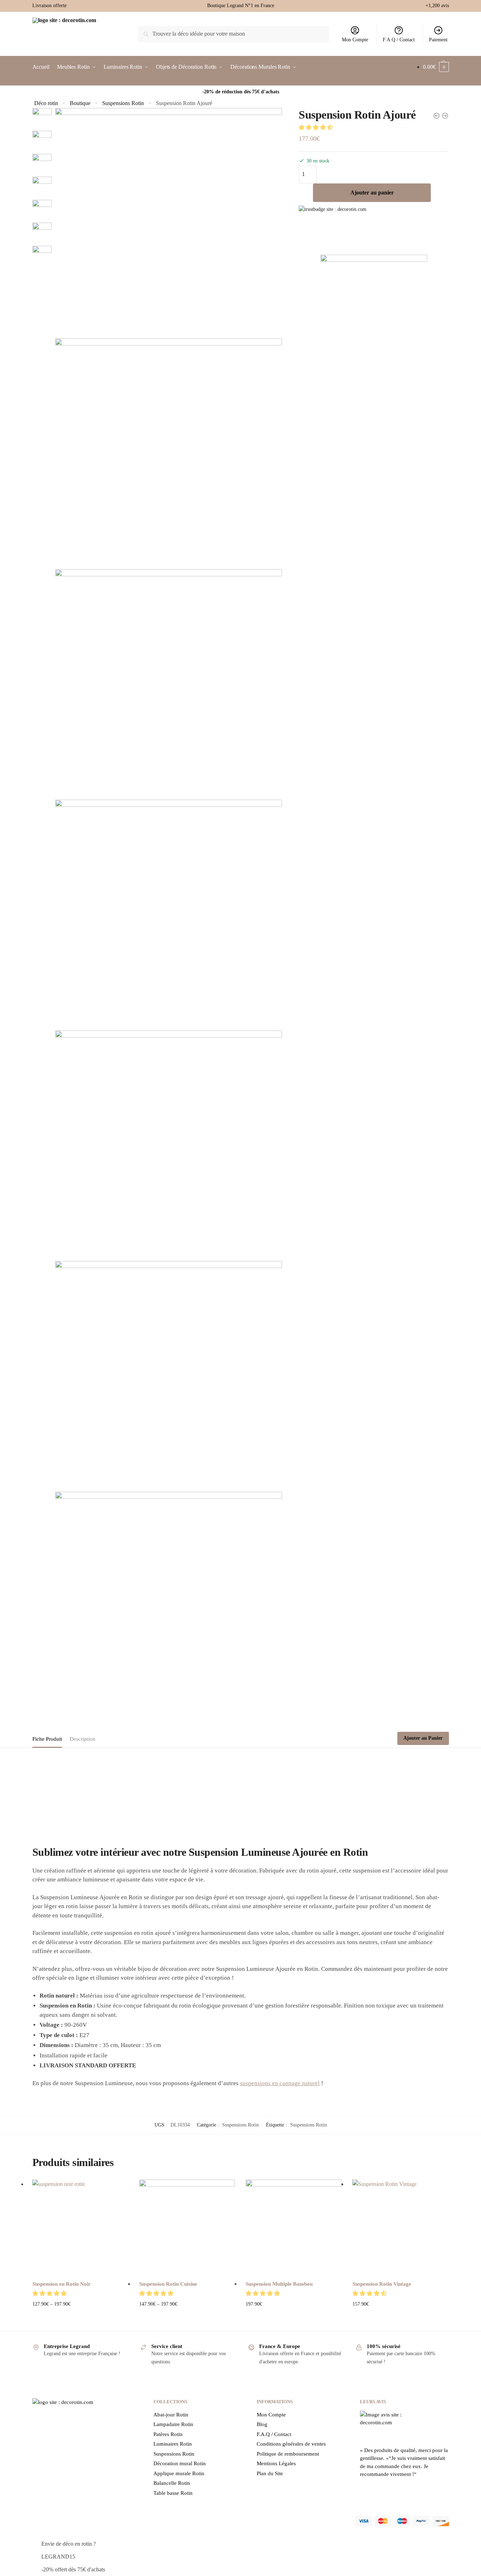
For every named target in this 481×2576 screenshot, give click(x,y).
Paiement (438, 40)
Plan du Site (270, 2473)
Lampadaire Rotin (173, 2424)
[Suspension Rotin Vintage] (401, 2228)
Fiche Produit (47, 1739)
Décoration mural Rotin (180, 2463)
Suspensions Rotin (123, 103)
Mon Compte (355, 40)
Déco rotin (46, 103)
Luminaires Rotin (173, 2444)
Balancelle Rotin (172, 2483)
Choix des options (80, 2315)
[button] (317, 127)
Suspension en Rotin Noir (62, 2284)
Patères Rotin (168, 2434)
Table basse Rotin (173, 2493)
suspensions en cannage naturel (280, 2083)
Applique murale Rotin (179, 2473)
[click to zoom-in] (169, 221)
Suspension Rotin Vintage (382, 2284)
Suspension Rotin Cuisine (168, 2284)
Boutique (80, 103)
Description (83, 1739)
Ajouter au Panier (423, 1738)
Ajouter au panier (372, 193)
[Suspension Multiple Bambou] (294, 2228)
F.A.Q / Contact (399, 40)
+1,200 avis (437, 6)
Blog (262, 2424)
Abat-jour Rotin (171, 2415)
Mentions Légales (276, 2463)
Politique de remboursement (288, 2454)
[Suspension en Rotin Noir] (80, 2228)
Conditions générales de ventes (291, 2444)
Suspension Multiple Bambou (279, 2284)
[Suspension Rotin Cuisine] (187, 2228)
